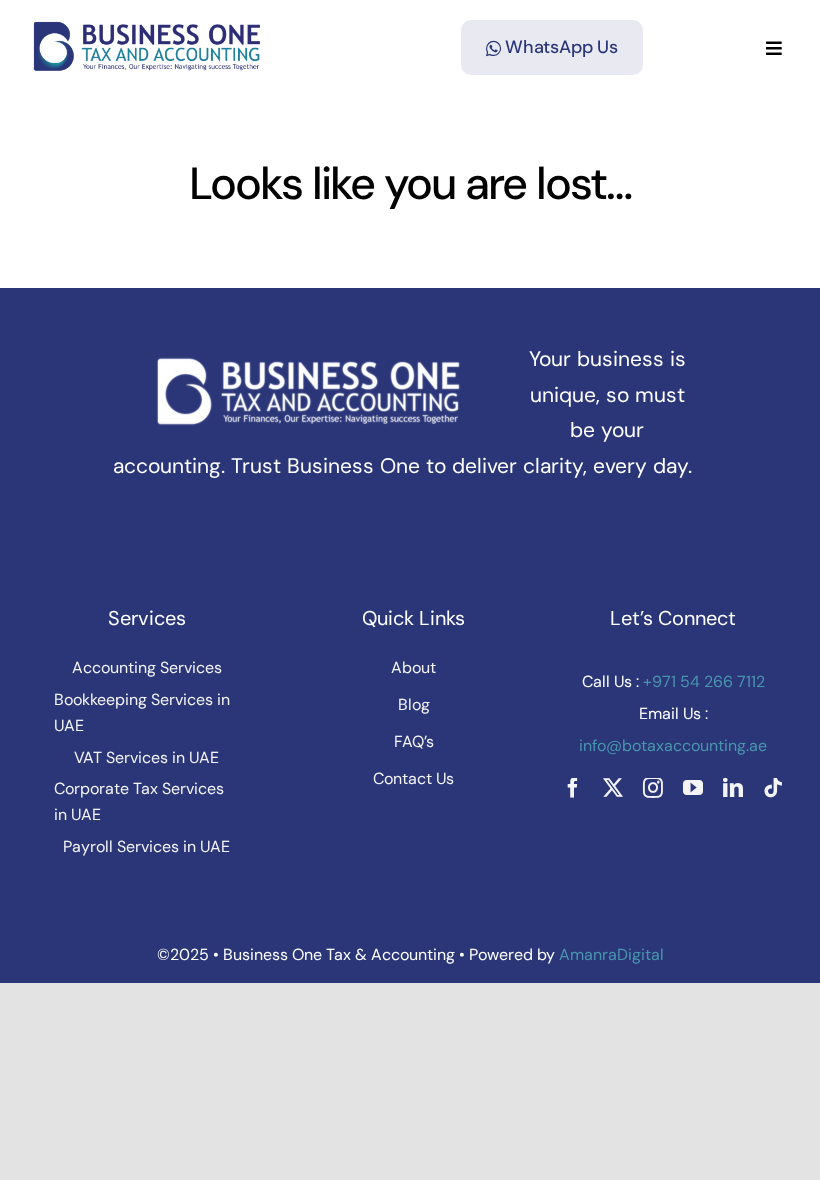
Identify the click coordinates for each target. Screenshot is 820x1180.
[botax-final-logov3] (147, 30)
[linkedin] (733, 788)
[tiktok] (773, 788)
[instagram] (653, 788)
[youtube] (693, 788)
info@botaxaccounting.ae (673, 745)
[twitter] (613, 788)
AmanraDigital (611, 954)
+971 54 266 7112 (702, 681)
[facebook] (573, 788)
